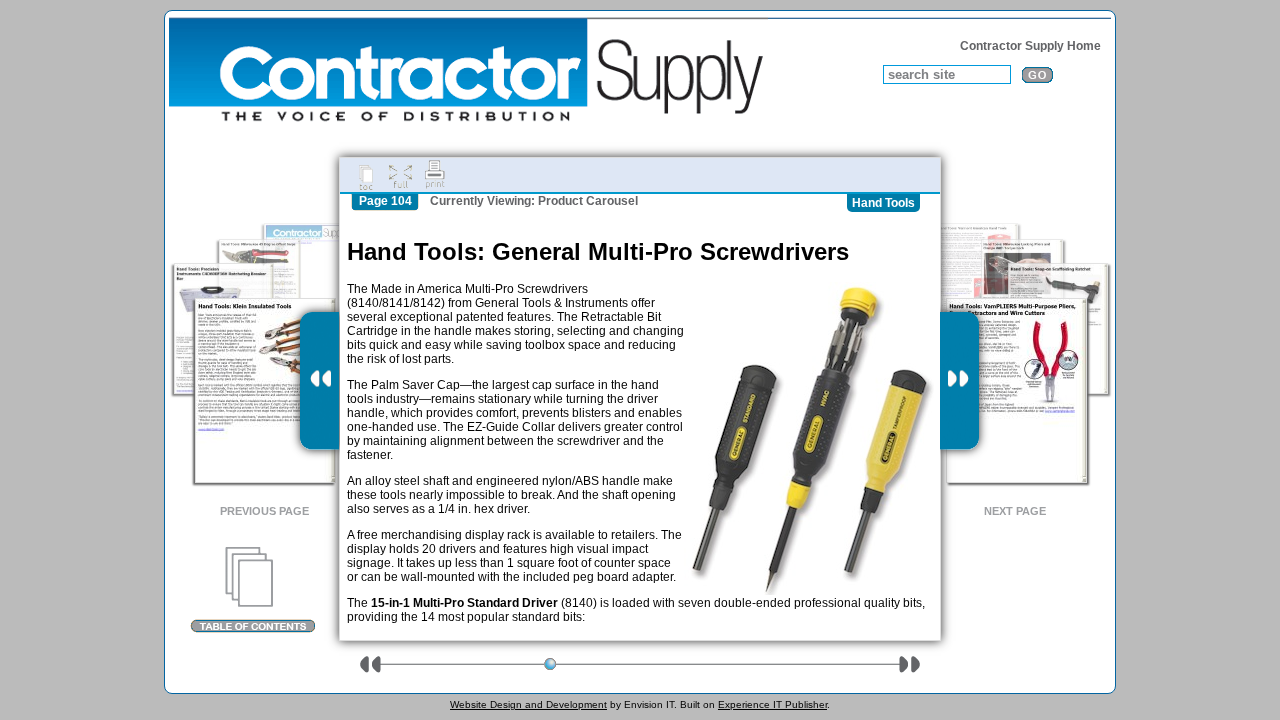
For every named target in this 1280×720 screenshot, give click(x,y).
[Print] (435, 175)
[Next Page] (959, 381)
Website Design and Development (528, 704)
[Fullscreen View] (400, 175)
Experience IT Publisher (772, 704)
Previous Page (264, 511)
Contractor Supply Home (1030, 46)
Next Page (1015, 511)
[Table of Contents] (252, 590)
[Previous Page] (319, 381)
